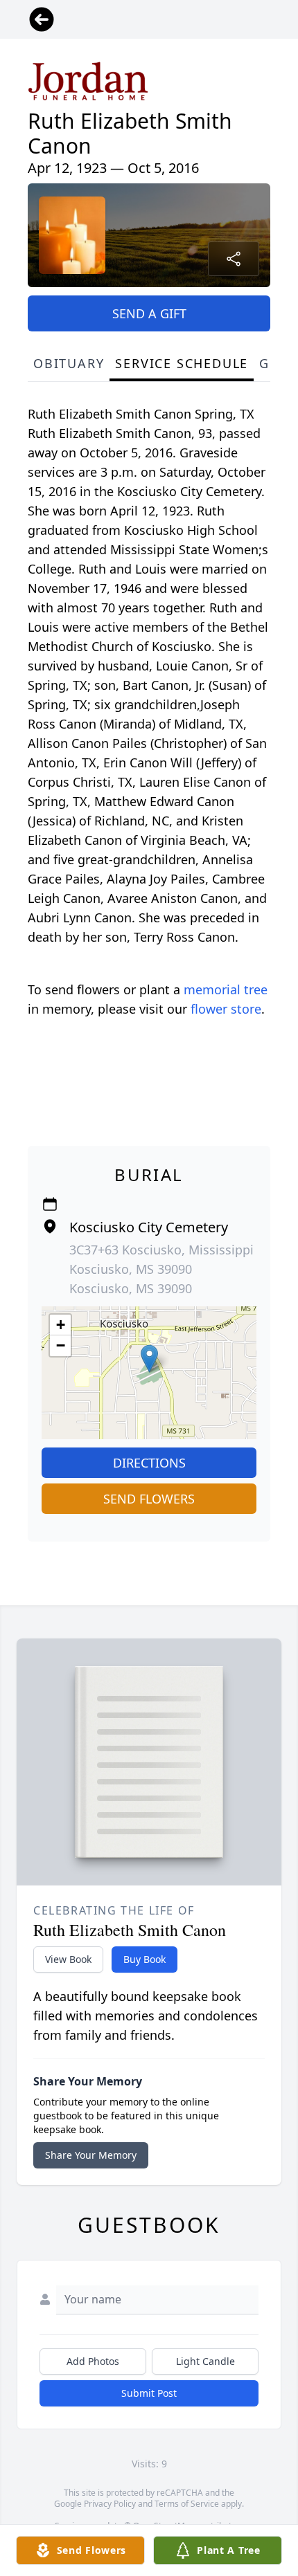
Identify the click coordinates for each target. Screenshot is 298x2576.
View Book (68, 1959)
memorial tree (226, 989)
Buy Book (144, 1959)
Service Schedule (182, 363)
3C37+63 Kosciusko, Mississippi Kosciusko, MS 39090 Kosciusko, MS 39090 (161, 1269)
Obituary (69, 363)
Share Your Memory (91, 2155)
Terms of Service (187, 2504)
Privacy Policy (110, 2504)
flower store (226, 1009)
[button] (149, 1359)
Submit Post (149, 2393)
